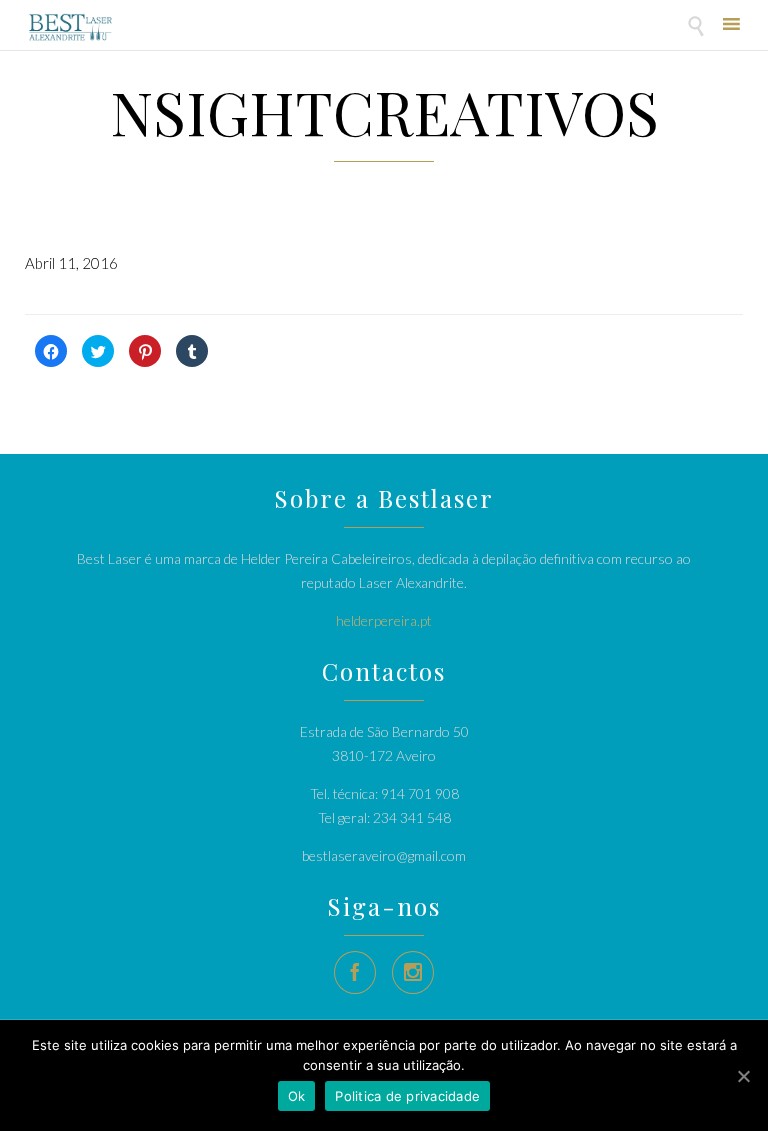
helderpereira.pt (384, 620)
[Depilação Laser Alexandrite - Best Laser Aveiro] (70, 27)
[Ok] (743, 1076)
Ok (297, 1096)
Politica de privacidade (407, 1096)
